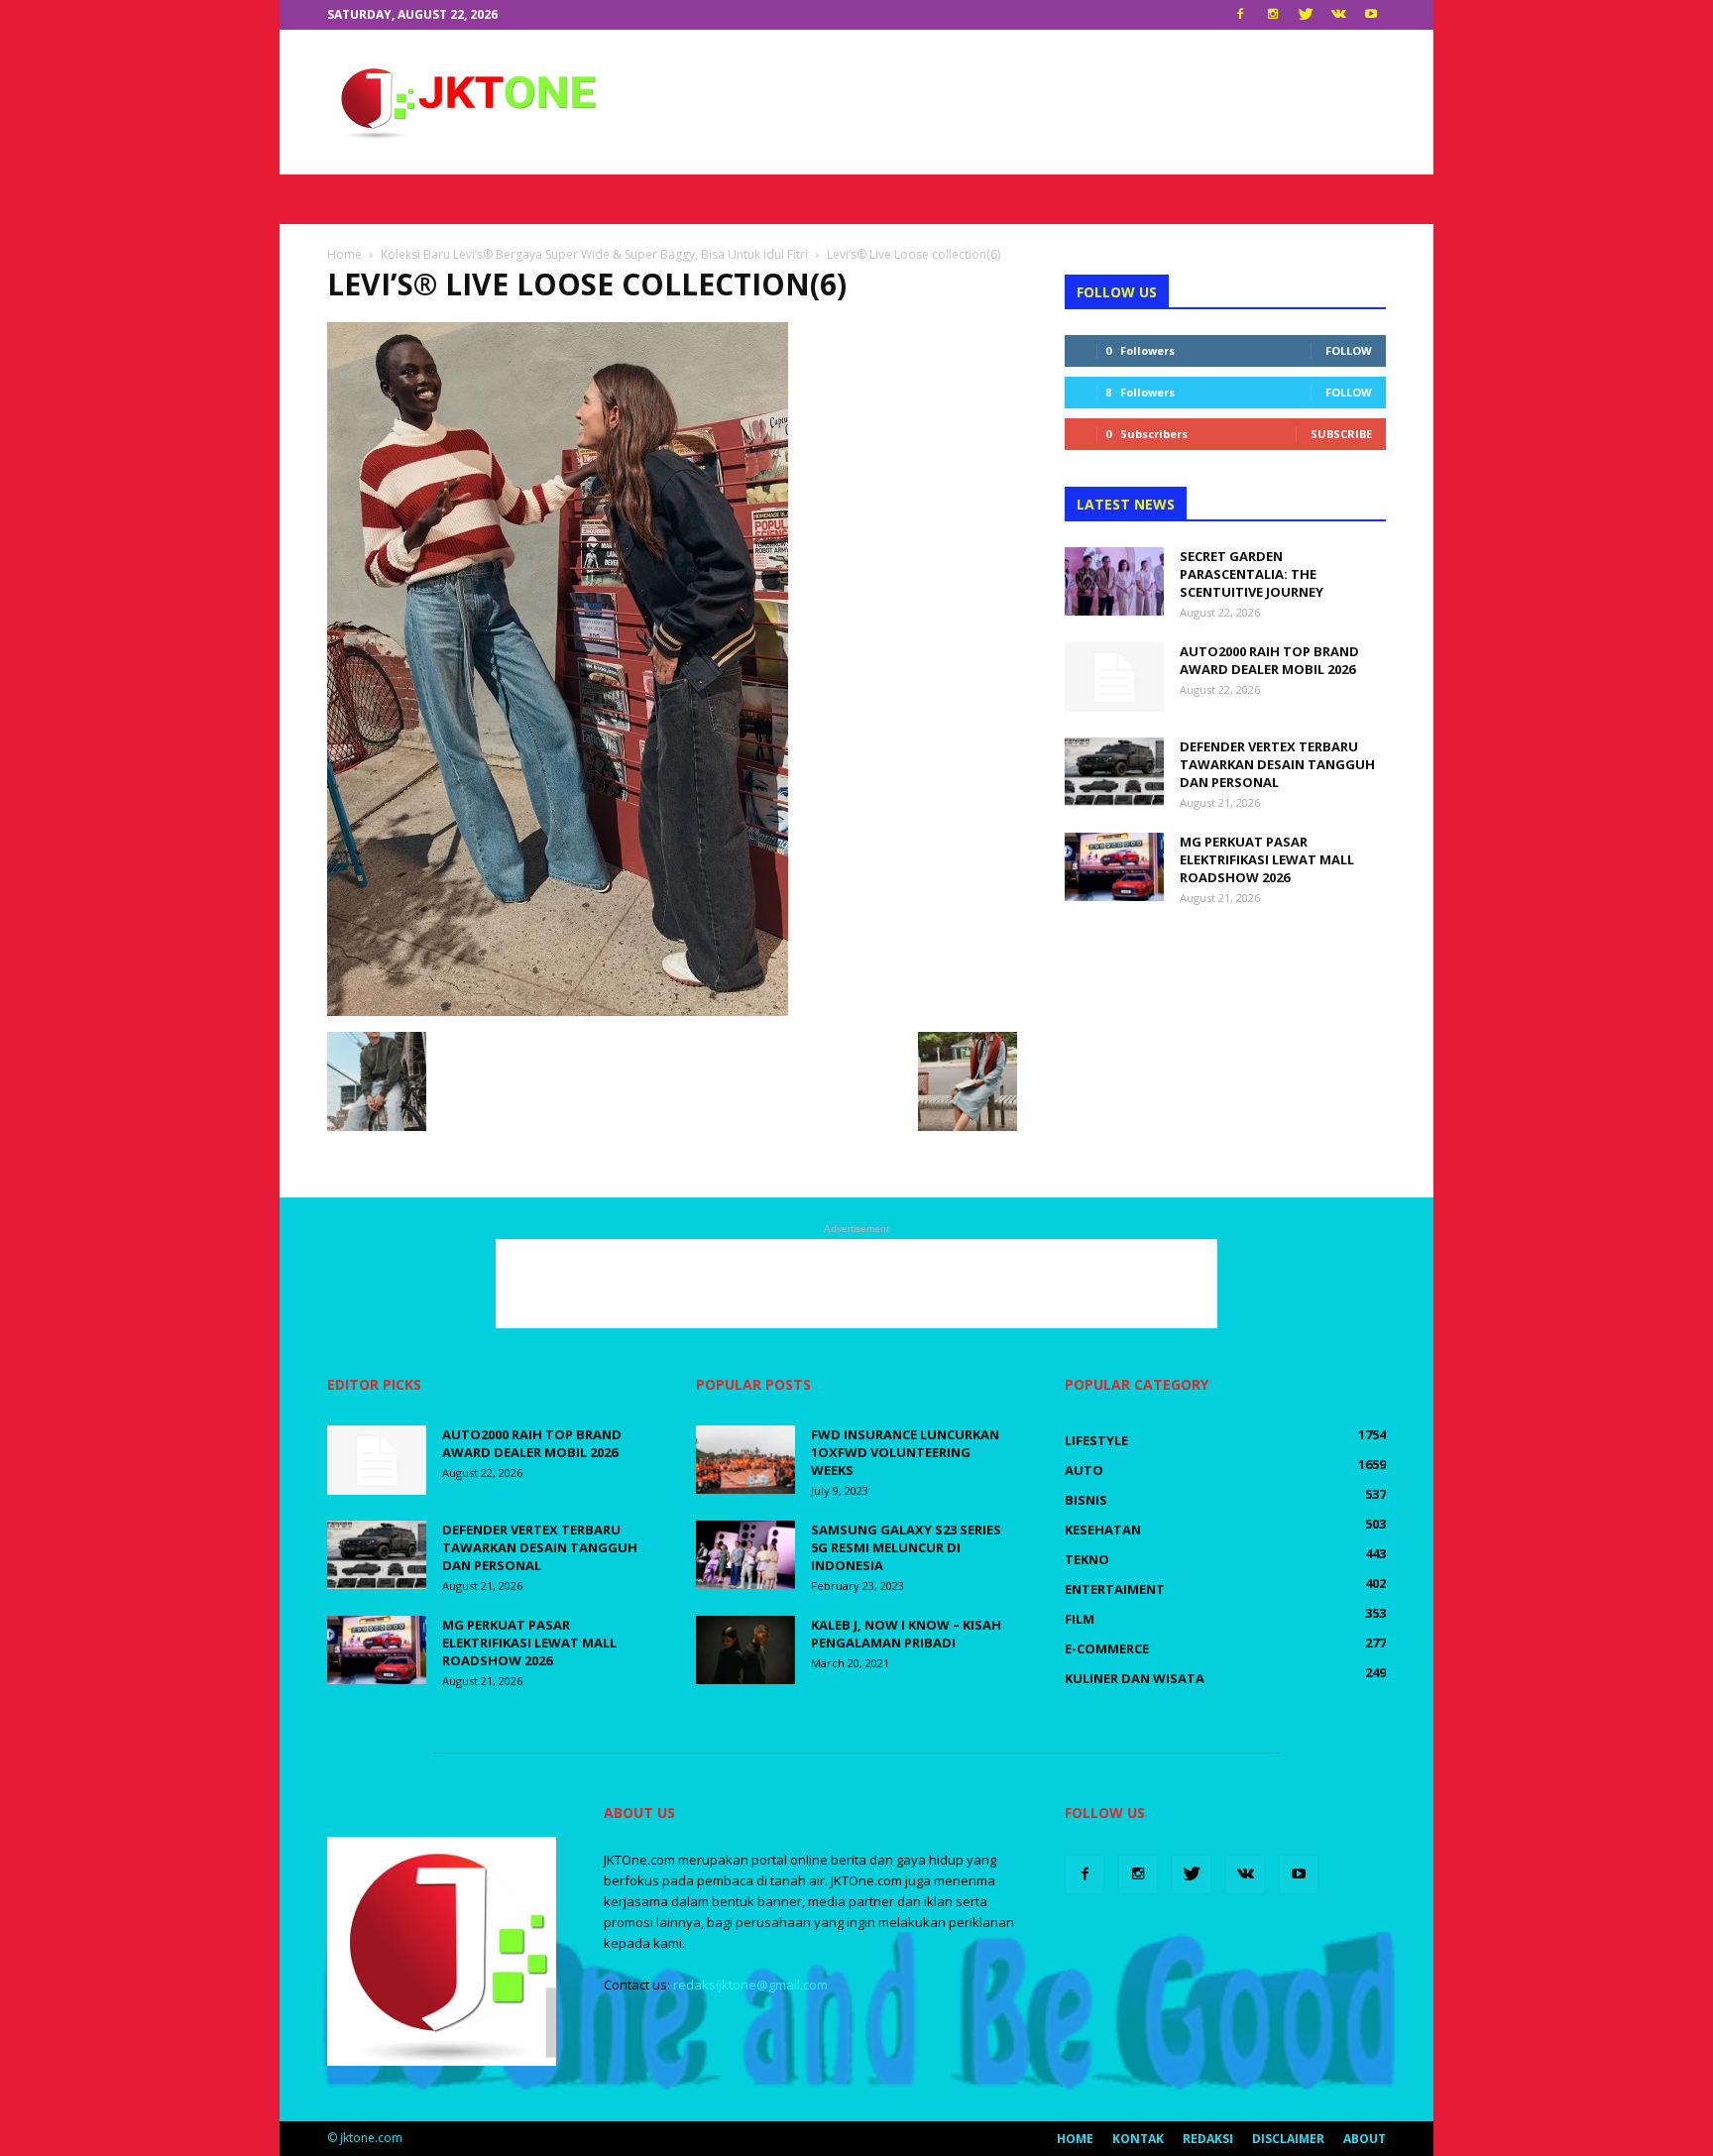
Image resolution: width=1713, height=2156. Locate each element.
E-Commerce (1107, 1648)
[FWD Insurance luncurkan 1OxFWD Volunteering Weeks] (745, 1460)
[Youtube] (1371, 15)
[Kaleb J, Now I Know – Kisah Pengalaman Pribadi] (745, 1650)
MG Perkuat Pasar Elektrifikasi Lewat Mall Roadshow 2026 (1267, 859)
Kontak (1138, 2139)
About (1365, 2139)
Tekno (1087, 1559)
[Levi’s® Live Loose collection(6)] (558, 1011)
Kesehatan (1103, 1530)
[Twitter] (1306, 15)
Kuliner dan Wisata (1135, 1678)
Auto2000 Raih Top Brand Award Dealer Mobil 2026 (1269, 660)
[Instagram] (1273, 15)
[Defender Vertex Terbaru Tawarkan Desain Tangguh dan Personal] (1114, 772)
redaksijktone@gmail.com (750, 1985)
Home (1075, 2139)
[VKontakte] (1338, 15)
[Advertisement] (1025, 102)
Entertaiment (1115, 1589)
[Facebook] (1240, 15)
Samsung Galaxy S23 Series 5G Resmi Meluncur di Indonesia (906, 1547)
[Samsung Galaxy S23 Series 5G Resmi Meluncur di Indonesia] (745, 1555)
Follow (1349, 350)
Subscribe (1341, 434)
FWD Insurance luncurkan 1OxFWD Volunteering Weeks (905, 1452)
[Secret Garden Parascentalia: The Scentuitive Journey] (1114, 581)
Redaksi (1208, 2139)
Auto (1084, 1470)
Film (1080, 1619)
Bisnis (1086, 1500)
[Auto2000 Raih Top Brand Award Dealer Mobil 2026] (1114, 677)
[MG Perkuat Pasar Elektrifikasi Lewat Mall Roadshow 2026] (1114, 867)
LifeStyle (1096, 1440)
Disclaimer (1288, 2139)
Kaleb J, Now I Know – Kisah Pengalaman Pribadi (906, 1634)
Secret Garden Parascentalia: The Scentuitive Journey (1252, 574)
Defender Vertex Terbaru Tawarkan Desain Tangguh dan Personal (1277, 764)
